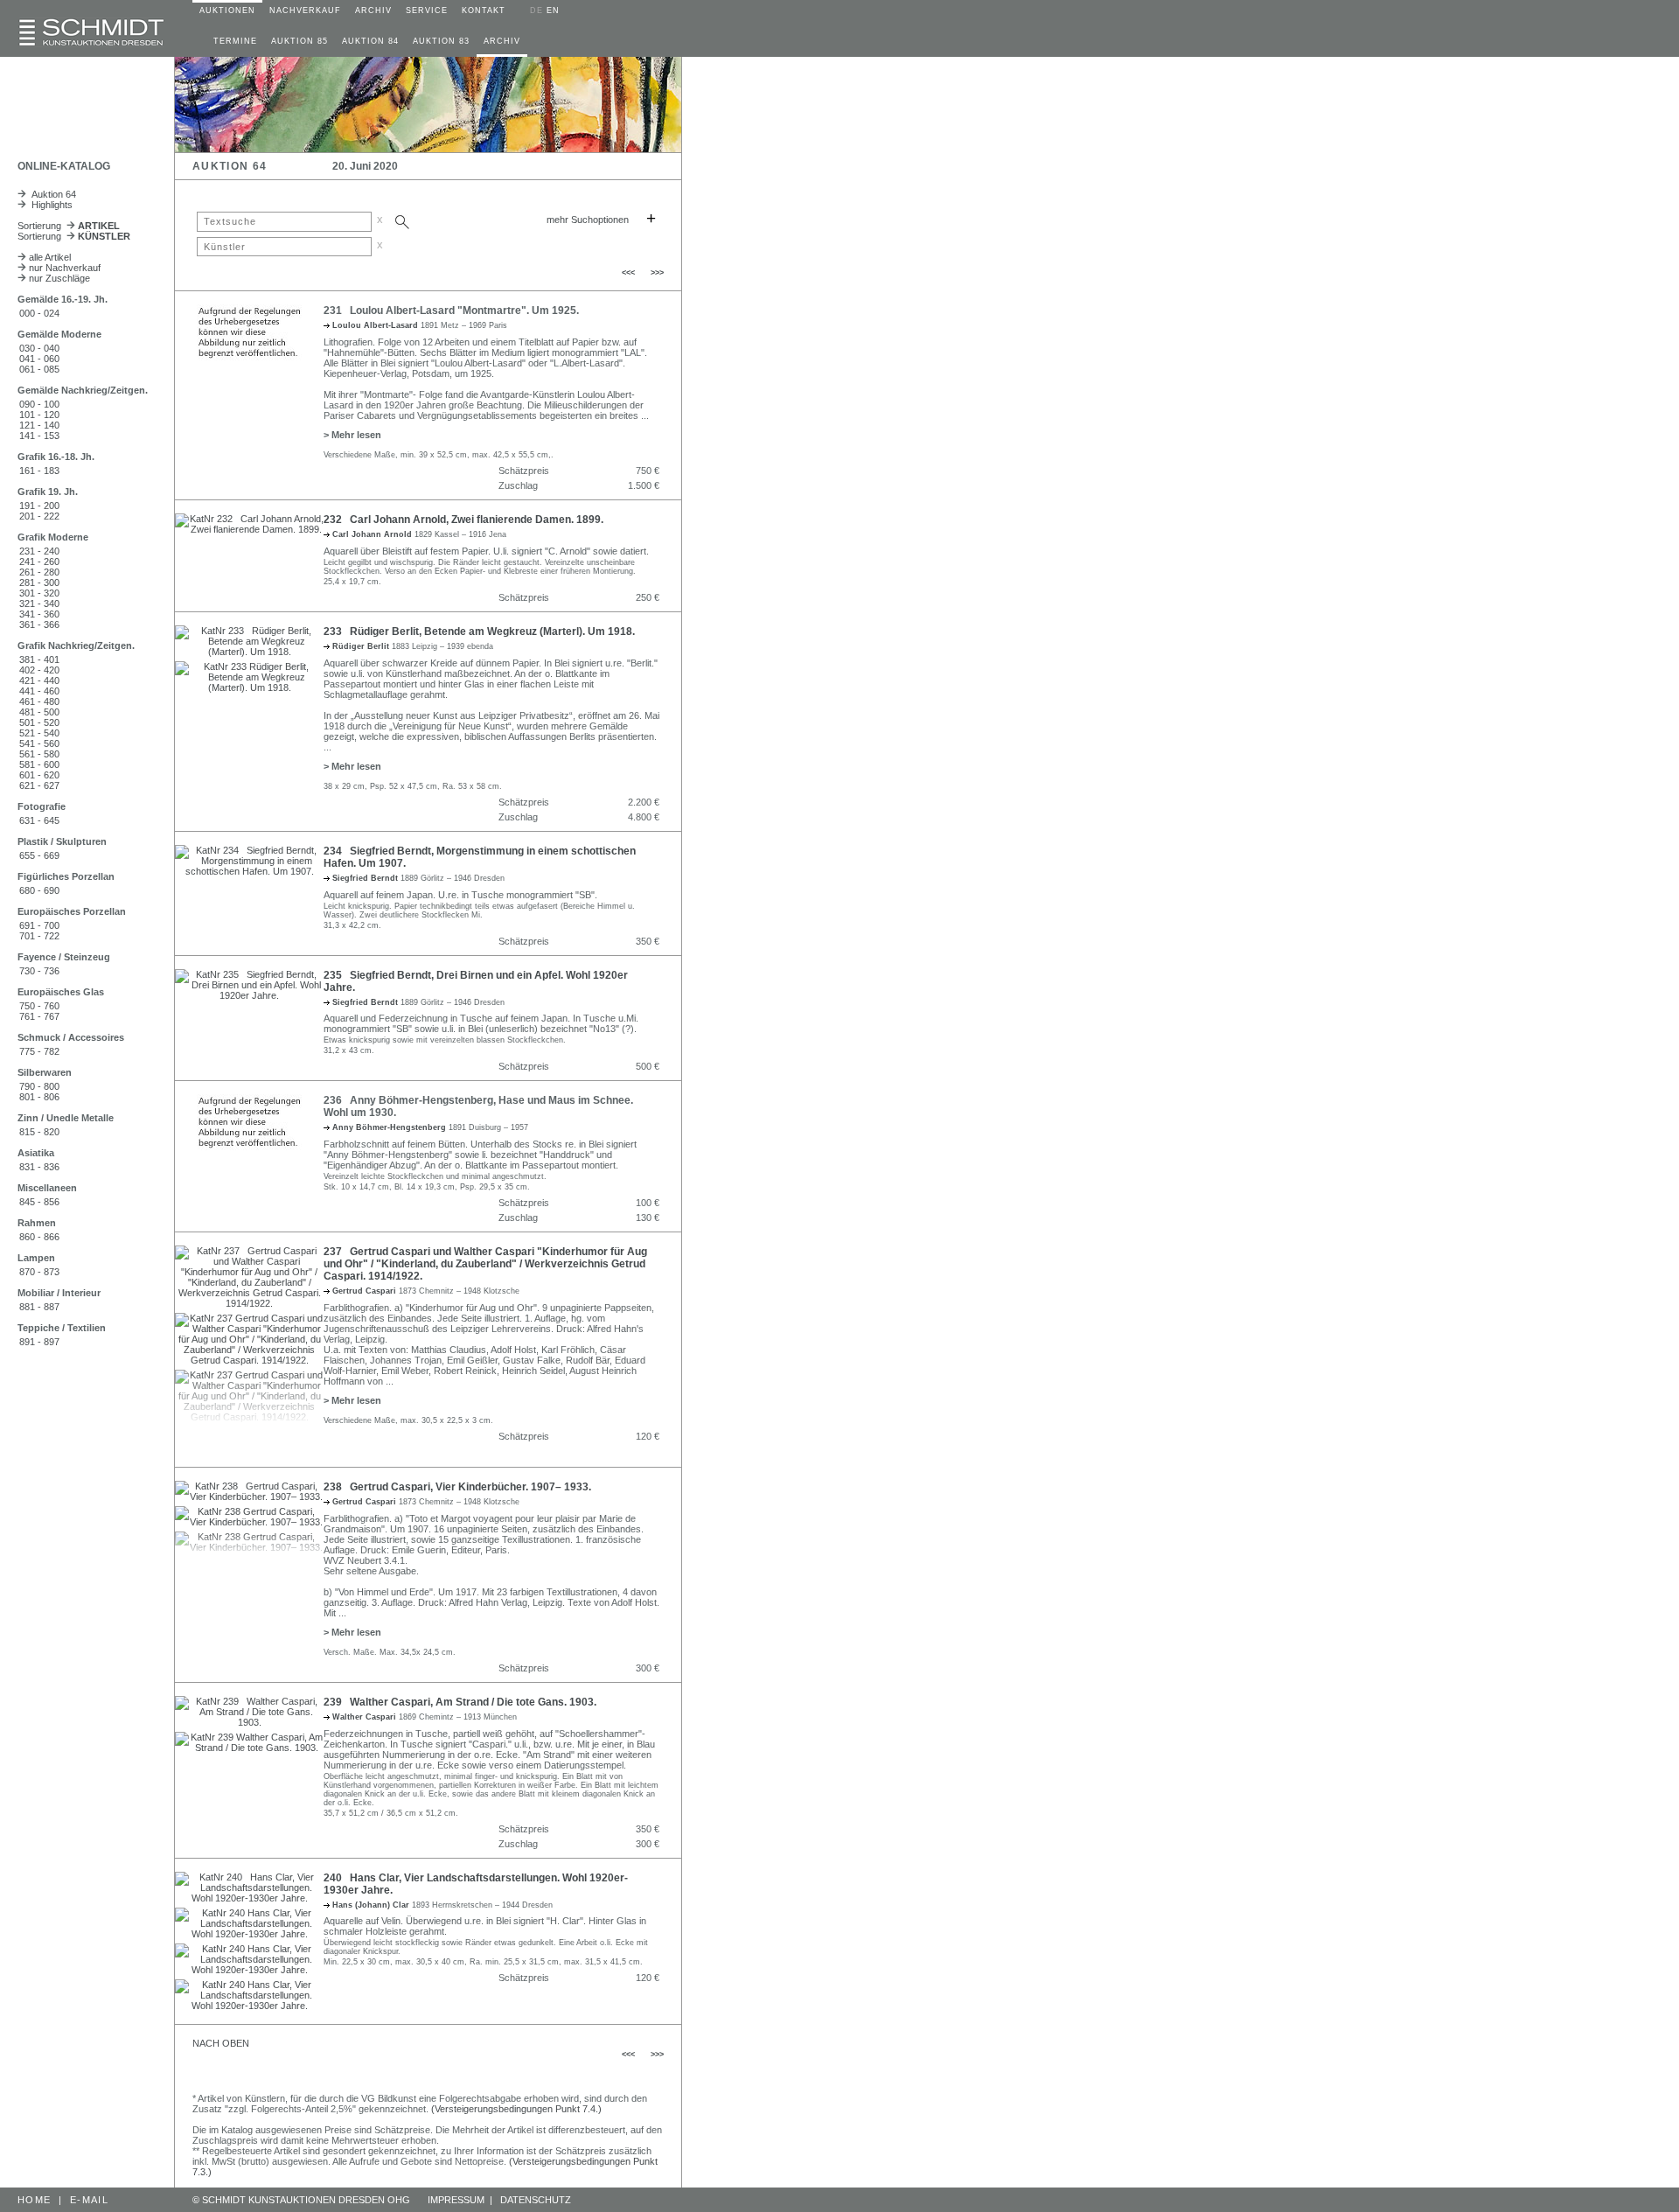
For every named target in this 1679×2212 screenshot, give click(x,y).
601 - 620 (39, 775)
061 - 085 (39, 369)
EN (553, 10)
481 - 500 (39, 712)
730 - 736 (39, 971)
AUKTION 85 (300, 41)
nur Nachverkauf (63, 268)
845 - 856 (39, 1202)
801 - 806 (39, 1097)
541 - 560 (39, 743)
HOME (34, 2200)
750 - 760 (39, 1006)
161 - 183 (39, 471)
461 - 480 (39, 701)
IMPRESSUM (456, 2200)
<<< (628, 273)
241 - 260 (39, 562)
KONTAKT (484, 10)
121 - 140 (39, 425)
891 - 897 (39, 1342)
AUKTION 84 (370, 41)
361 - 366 (39, 625)
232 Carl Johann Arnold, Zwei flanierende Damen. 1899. (463, 520)
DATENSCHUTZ (536, 2200)
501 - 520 (39, 722)
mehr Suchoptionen (588, 220)
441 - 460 (39, 691)
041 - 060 (39, 359)
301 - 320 (39, 593)
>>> (657, 273)
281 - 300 (39, 583)
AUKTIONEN (227, 10)
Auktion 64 (51, 194)
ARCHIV (373, 10)
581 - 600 (39, 764)
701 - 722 (39, 936)
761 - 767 (39, 1016)
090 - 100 (39, 404)
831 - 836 (39, 1167)
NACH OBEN (221, 2043)
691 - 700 (39, 925)
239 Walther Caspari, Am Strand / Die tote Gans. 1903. (460, 1702)
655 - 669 (39, 855)
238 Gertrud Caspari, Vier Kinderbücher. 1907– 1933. (457, 1487)
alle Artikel (49, 257)
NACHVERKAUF (305, 10)
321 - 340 (39, 604)
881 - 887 (39, 1307)
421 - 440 (39, 680)
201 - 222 (39, 516)
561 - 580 (39, 754)
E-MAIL (89, 2200)
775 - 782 (39, 1051)
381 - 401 (39, 659)
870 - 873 (39, 1272)
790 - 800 (39, 1086)
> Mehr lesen (352, 435)
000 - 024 (39, 313)
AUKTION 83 (441, 41)
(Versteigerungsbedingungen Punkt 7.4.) (516, 2109)
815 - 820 (39, 1132)
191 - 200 (39, 506)
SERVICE (427, 10)
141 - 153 (39, 436)
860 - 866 (39, 1237)
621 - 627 (39, 785)
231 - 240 (39, 551)
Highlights (49, 205)
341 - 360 (39, 614)
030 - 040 (39, 348)
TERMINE (235, 41)
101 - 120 (39, 415)
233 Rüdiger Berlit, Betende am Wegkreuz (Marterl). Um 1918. (479, 632)
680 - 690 (39, 890)
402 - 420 (39, 670)
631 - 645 (39, 820)
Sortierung (69, 226)
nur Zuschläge (58, 278)
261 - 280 (39, 572)
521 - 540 (39, 733)
